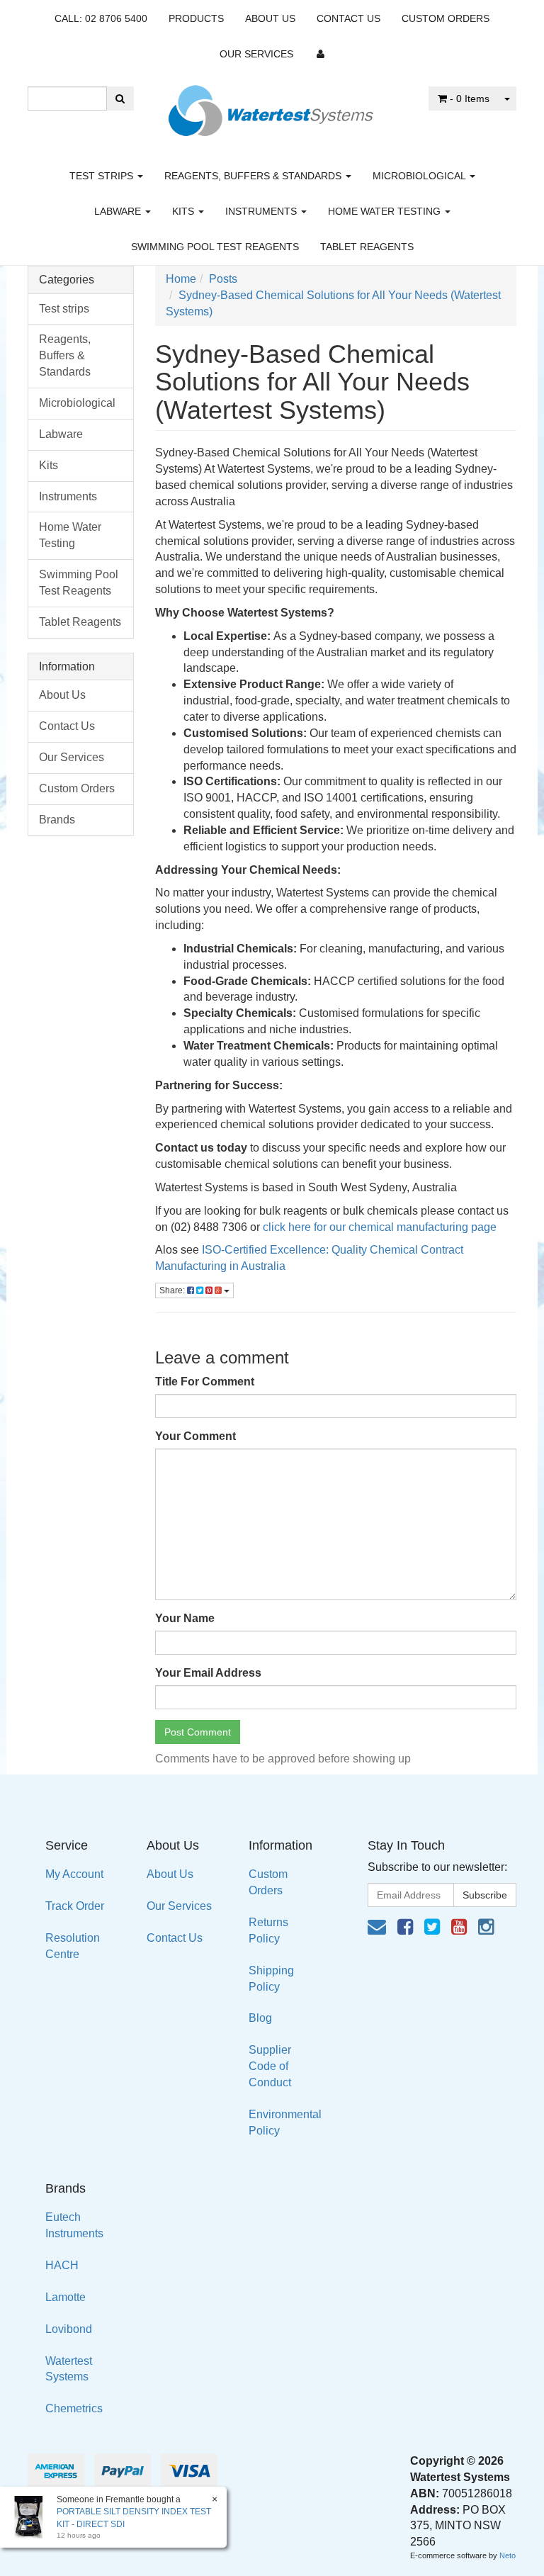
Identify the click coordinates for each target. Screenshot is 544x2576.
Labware (119, 211)
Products (196, 18)
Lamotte (66, 2297)
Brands (57, 820)
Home (181, 279)
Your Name (185, 1618)
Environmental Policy (285, 2122)
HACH (62, 2265)
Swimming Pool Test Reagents (215, 247)
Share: (173, 1290)
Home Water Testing (386, 211)
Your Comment (195, 1436)
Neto (508, 2555)
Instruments (262, 211)
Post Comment (198, 1732)
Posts (223, 279)
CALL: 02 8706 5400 (101, 18)
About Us (270, 18)
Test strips (103, 176)
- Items (470, 99)
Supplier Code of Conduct (270, 2066)
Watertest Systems (69, 2369)
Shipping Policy (271, 1979)
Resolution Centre (73, 1946)
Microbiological (420, 176)
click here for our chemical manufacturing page (380, 1227)
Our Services (256, 54)
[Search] (120, 99)
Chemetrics (74, 2408)
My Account (74, 1874)
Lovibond (69, 2329)
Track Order (75, 1906)
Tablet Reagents (367, 247)
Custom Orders (446, 18)
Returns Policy (268, 1930)
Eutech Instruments (74, 2225)
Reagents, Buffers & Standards (254, 176)
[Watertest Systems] (272, 107)
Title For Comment (205, 1382)
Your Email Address (208, 1673)
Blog (260, 2018)
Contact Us (348, 18)
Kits (185, 211)
